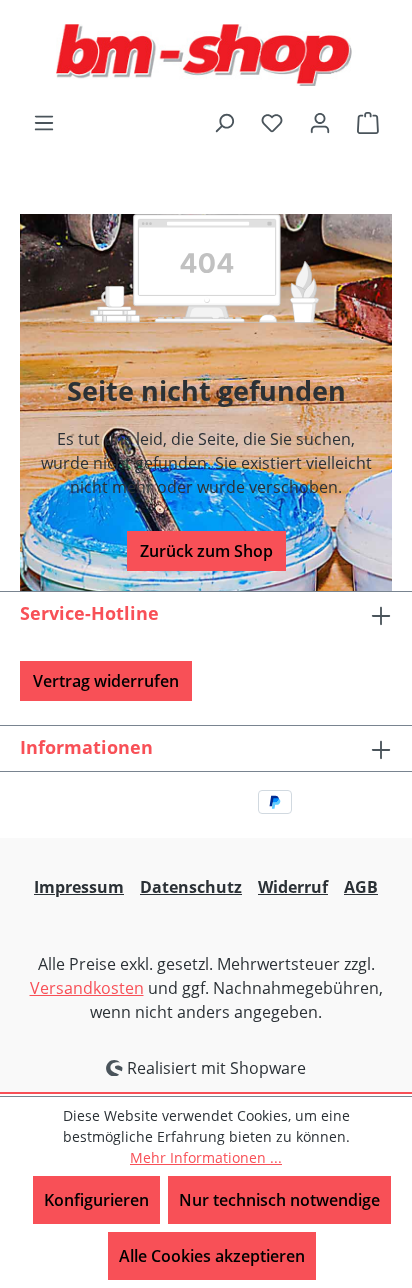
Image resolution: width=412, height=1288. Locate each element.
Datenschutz (191, 887)
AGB (361, 887)
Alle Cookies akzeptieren (212, 1256)
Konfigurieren (96, 1200)
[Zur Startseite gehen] (206, 55)
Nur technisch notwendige (279, 1200)
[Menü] (44, 122)
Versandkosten (87, 988)
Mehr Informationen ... (206, 1157)
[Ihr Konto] (320, 122)
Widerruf (293, 887)
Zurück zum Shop (206, 551)
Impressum (79, 887)
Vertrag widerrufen (106, 681)
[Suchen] (224, 122)
